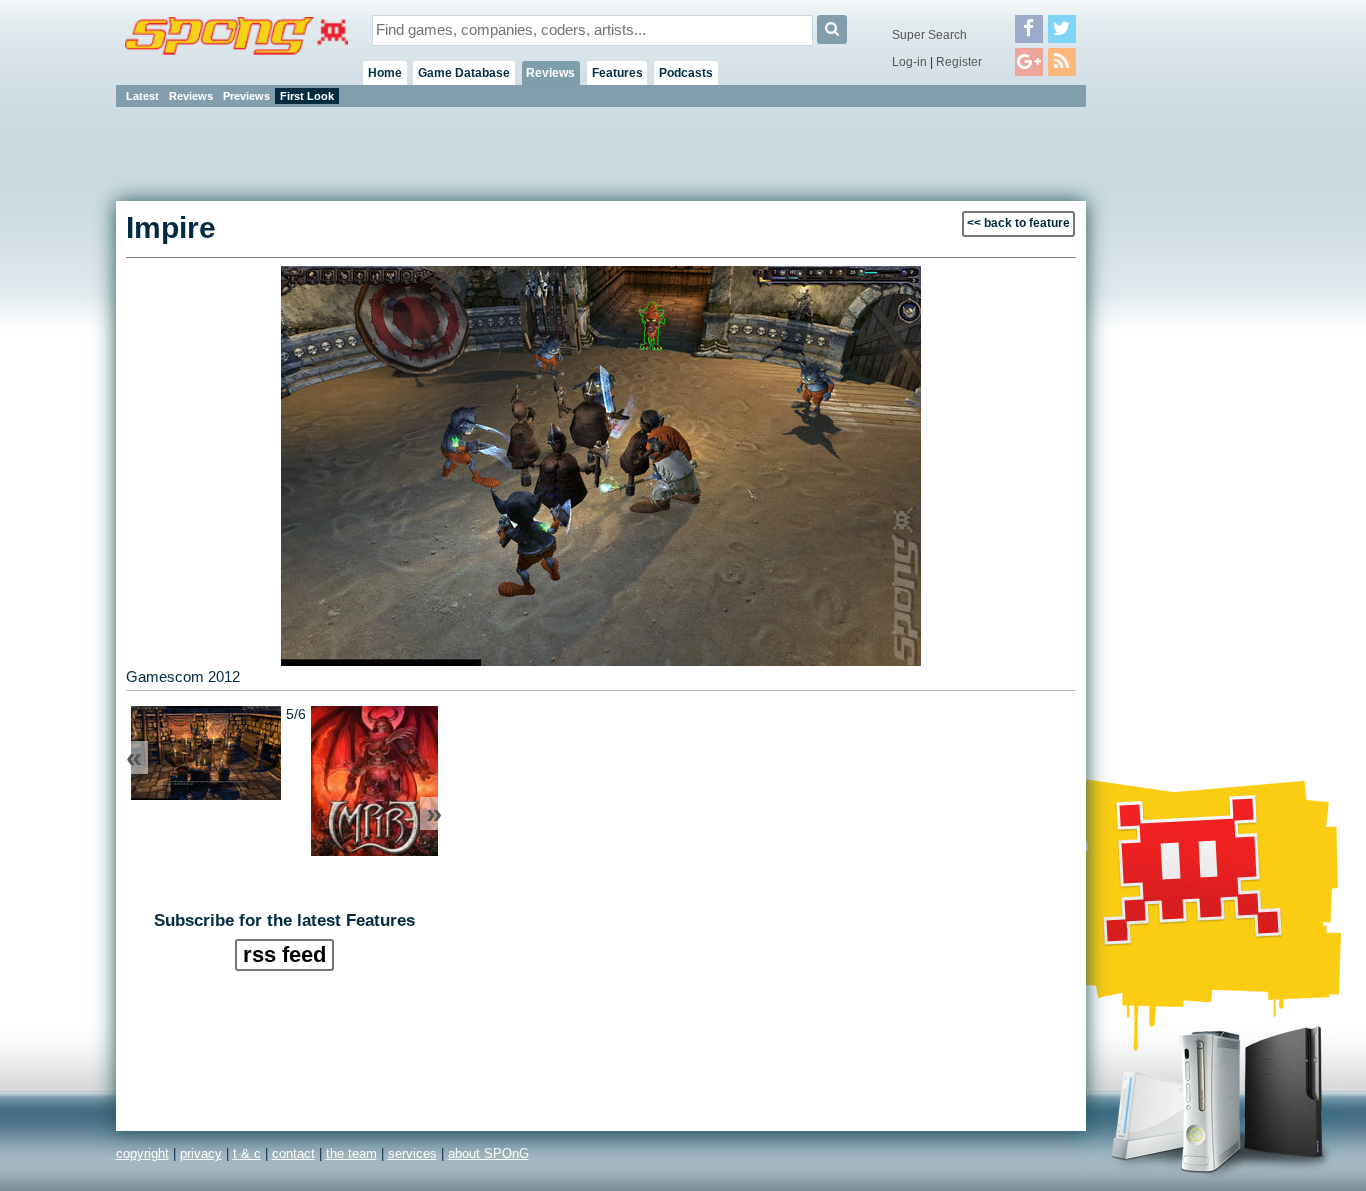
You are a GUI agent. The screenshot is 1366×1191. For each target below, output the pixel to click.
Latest (142, 96)
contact (293, 1153)
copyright (142, 1153)
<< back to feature (1018, 223)
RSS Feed (284, 954)
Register (959, 62)
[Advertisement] (1176, 410)
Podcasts (686, 73)
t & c (247, 1153)
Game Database (464, 73)
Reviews (550, 73)
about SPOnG (488, 1153)
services (412, 1153)
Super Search (929, 35)
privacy (201, 1153)
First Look (307, 96)
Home (385, 73)
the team (351, 1153)
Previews (246, 96)
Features (617, 73)
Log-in (909, 62)
